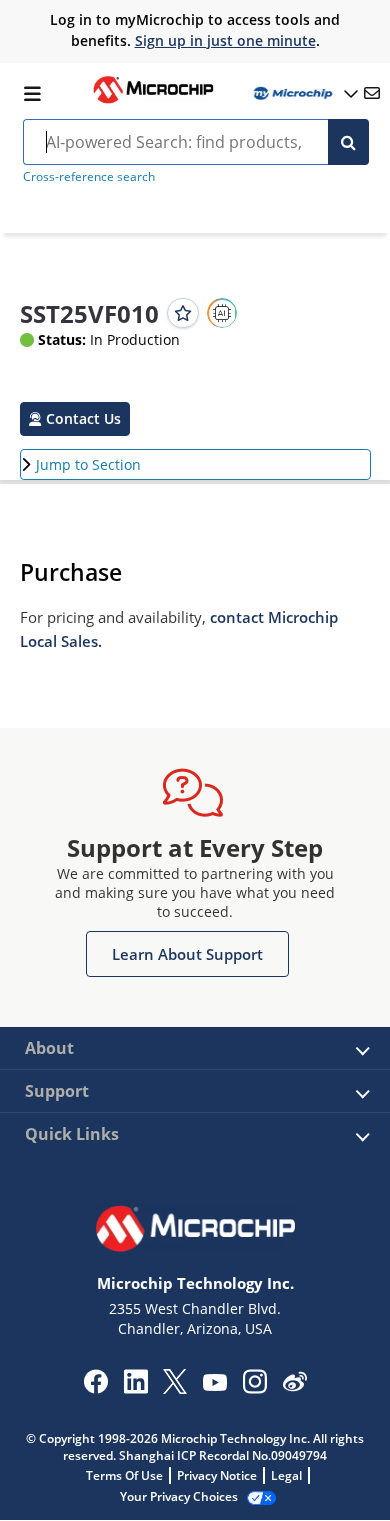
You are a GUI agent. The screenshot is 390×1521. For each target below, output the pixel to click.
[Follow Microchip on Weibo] (294, 1386)
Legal (286, 1475)
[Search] (348, 142)
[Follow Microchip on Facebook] (95, 1388)
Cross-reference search (89, 176)
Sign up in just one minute (225, 40)
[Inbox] (372, 93)
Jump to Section (88, 464)
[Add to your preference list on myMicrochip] (183, 313)
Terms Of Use (124, 1475)
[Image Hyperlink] (153, 101)
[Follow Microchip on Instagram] (254, 1388)
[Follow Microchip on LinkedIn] (135, 1388)
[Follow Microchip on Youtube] (214, 1385)
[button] (75, 419)
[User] (304, 93)
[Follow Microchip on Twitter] (175, 1388)
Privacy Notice (217, 1475)
